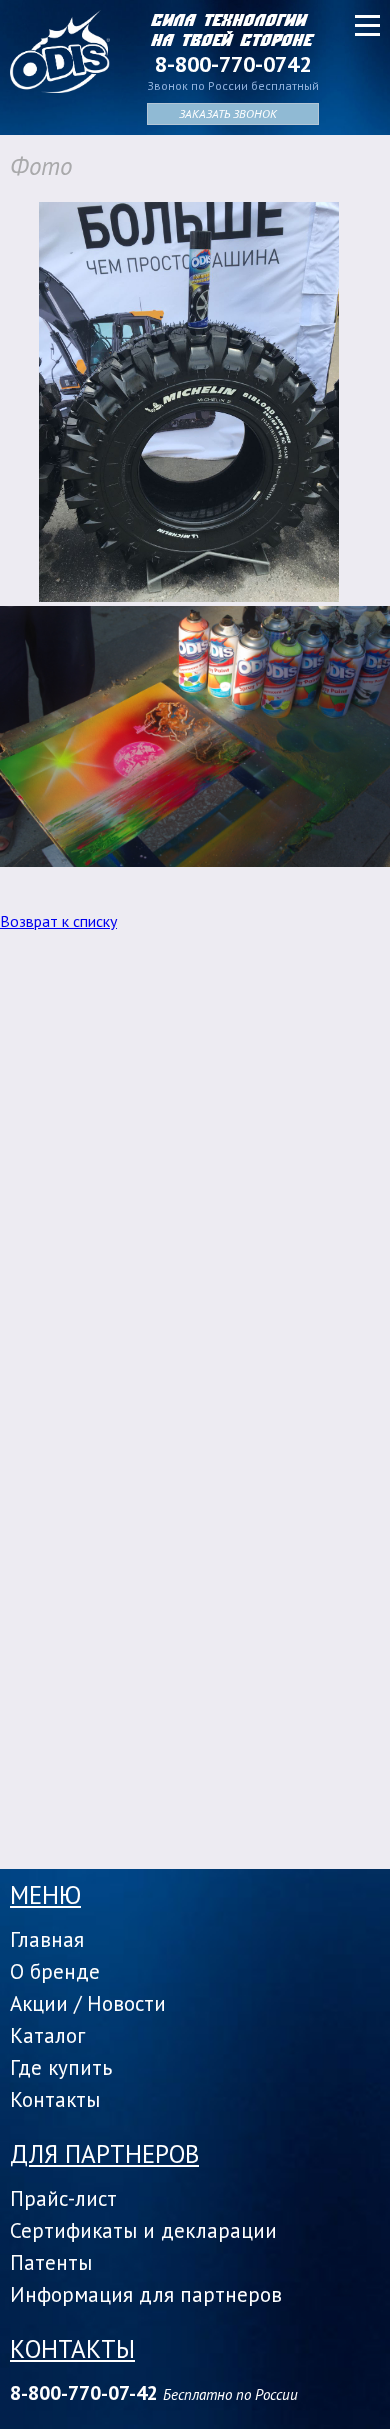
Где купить (61, 2067)
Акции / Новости (88, 2003)
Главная (47, 1939)
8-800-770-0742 (233, 64)
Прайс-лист (63, 2198)
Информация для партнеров (146, 2294)
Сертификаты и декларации (143, 2230)
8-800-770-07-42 (84, 2393)
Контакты (55, 2099)
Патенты (51, 2262)
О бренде (55, 1971)
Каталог (47, 2035)
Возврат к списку (58, 921)
